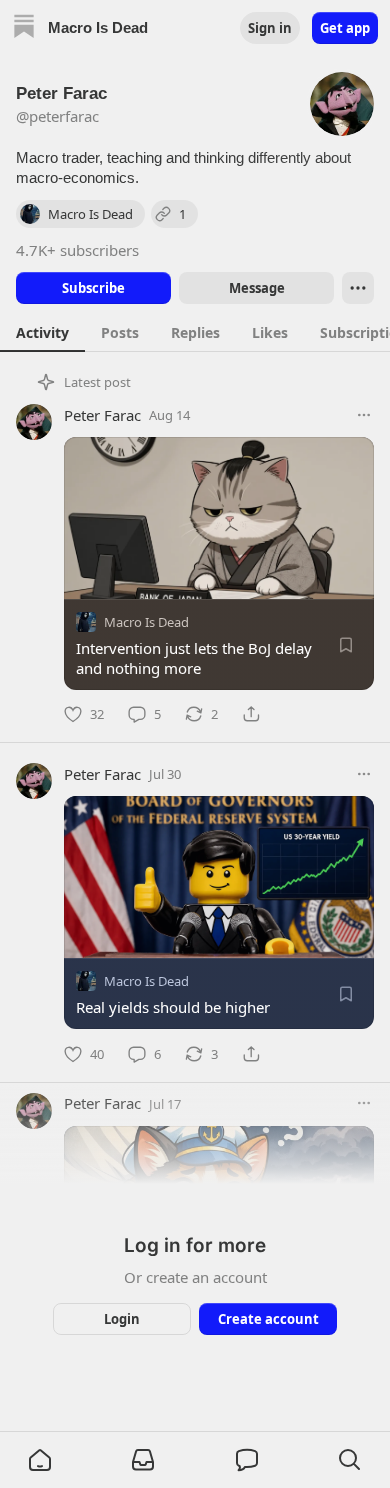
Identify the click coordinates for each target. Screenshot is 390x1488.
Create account (268, 1319)
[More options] (364, 415)
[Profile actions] (358, 288)
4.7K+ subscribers (77, 250)
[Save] (346, 645)
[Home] (24, 28)
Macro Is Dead (146, 622)
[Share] (251, 714)
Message (257, 288)
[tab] (42, 332)
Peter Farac (102, 415)
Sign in (270, 28)
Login (122, 1319)
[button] (40, 1460)
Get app (345, 28)
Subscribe (93, 288)
